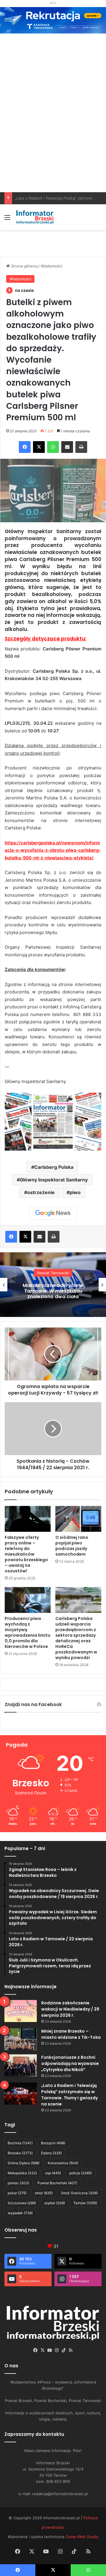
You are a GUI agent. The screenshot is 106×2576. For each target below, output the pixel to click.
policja (81, 2173)
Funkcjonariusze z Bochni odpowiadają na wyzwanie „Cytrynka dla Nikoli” (70, 2063)
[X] (39, 447)
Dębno (51, 2153)
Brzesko (20, 2153)
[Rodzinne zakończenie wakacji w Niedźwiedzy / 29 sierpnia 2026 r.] (21, 2011)
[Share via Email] (67, 447)
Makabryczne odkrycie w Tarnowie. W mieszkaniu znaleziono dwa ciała (53, 1291)
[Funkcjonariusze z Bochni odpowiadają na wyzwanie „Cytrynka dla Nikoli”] (21, 2065)
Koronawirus (63, 2163)
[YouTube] (49, 2350)
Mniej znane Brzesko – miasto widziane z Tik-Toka (71, 2034)
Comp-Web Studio (82, 2537)
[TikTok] (64, 2350)
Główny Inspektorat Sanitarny (54, 1180)
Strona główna (24, 266)
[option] (53, 1285)
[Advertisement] (53, 136)
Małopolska (22, 2173)
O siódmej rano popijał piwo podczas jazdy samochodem (72, 1546)
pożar (17, 2193)
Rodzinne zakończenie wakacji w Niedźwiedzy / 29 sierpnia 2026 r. (70, 2009)
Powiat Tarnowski (53, 1273)
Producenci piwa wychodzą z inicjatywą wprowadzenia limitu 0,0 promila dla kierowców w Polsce (28, 1632)
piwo (75, 1192)
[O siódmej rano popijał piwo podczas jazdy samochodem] (78, 1519)
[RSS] (71, 2350)
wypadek (20, 2213)
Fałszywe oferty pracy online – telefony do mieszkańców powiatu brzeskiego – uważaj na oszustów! (26, 1554)
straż (44, 2193)
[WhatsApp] (53, 447)
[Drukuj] (81, 447)
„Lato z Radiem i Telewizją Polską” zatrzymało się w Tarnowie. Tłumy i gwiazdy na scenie (69, 2095)
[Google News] (53, 1213)
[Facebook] (25, 447)
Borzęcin (53, 2143)
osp (53, 2173)
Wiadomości (52, 266)
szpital (55, 2203)
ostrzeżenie (41, 1192)
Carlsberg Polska (54, 1167)
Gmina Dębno (24, 2163)
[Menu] (7, 219)
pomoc (18, 2183)
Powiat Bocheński (57, 2183)
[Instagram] (57, 2350)
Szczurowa (22, 2203)
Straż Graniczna (79, 2193)
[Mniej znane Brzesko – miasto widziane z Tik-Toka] (21, 2039)
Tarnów (85, 2203)
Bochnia (20, 2143)
